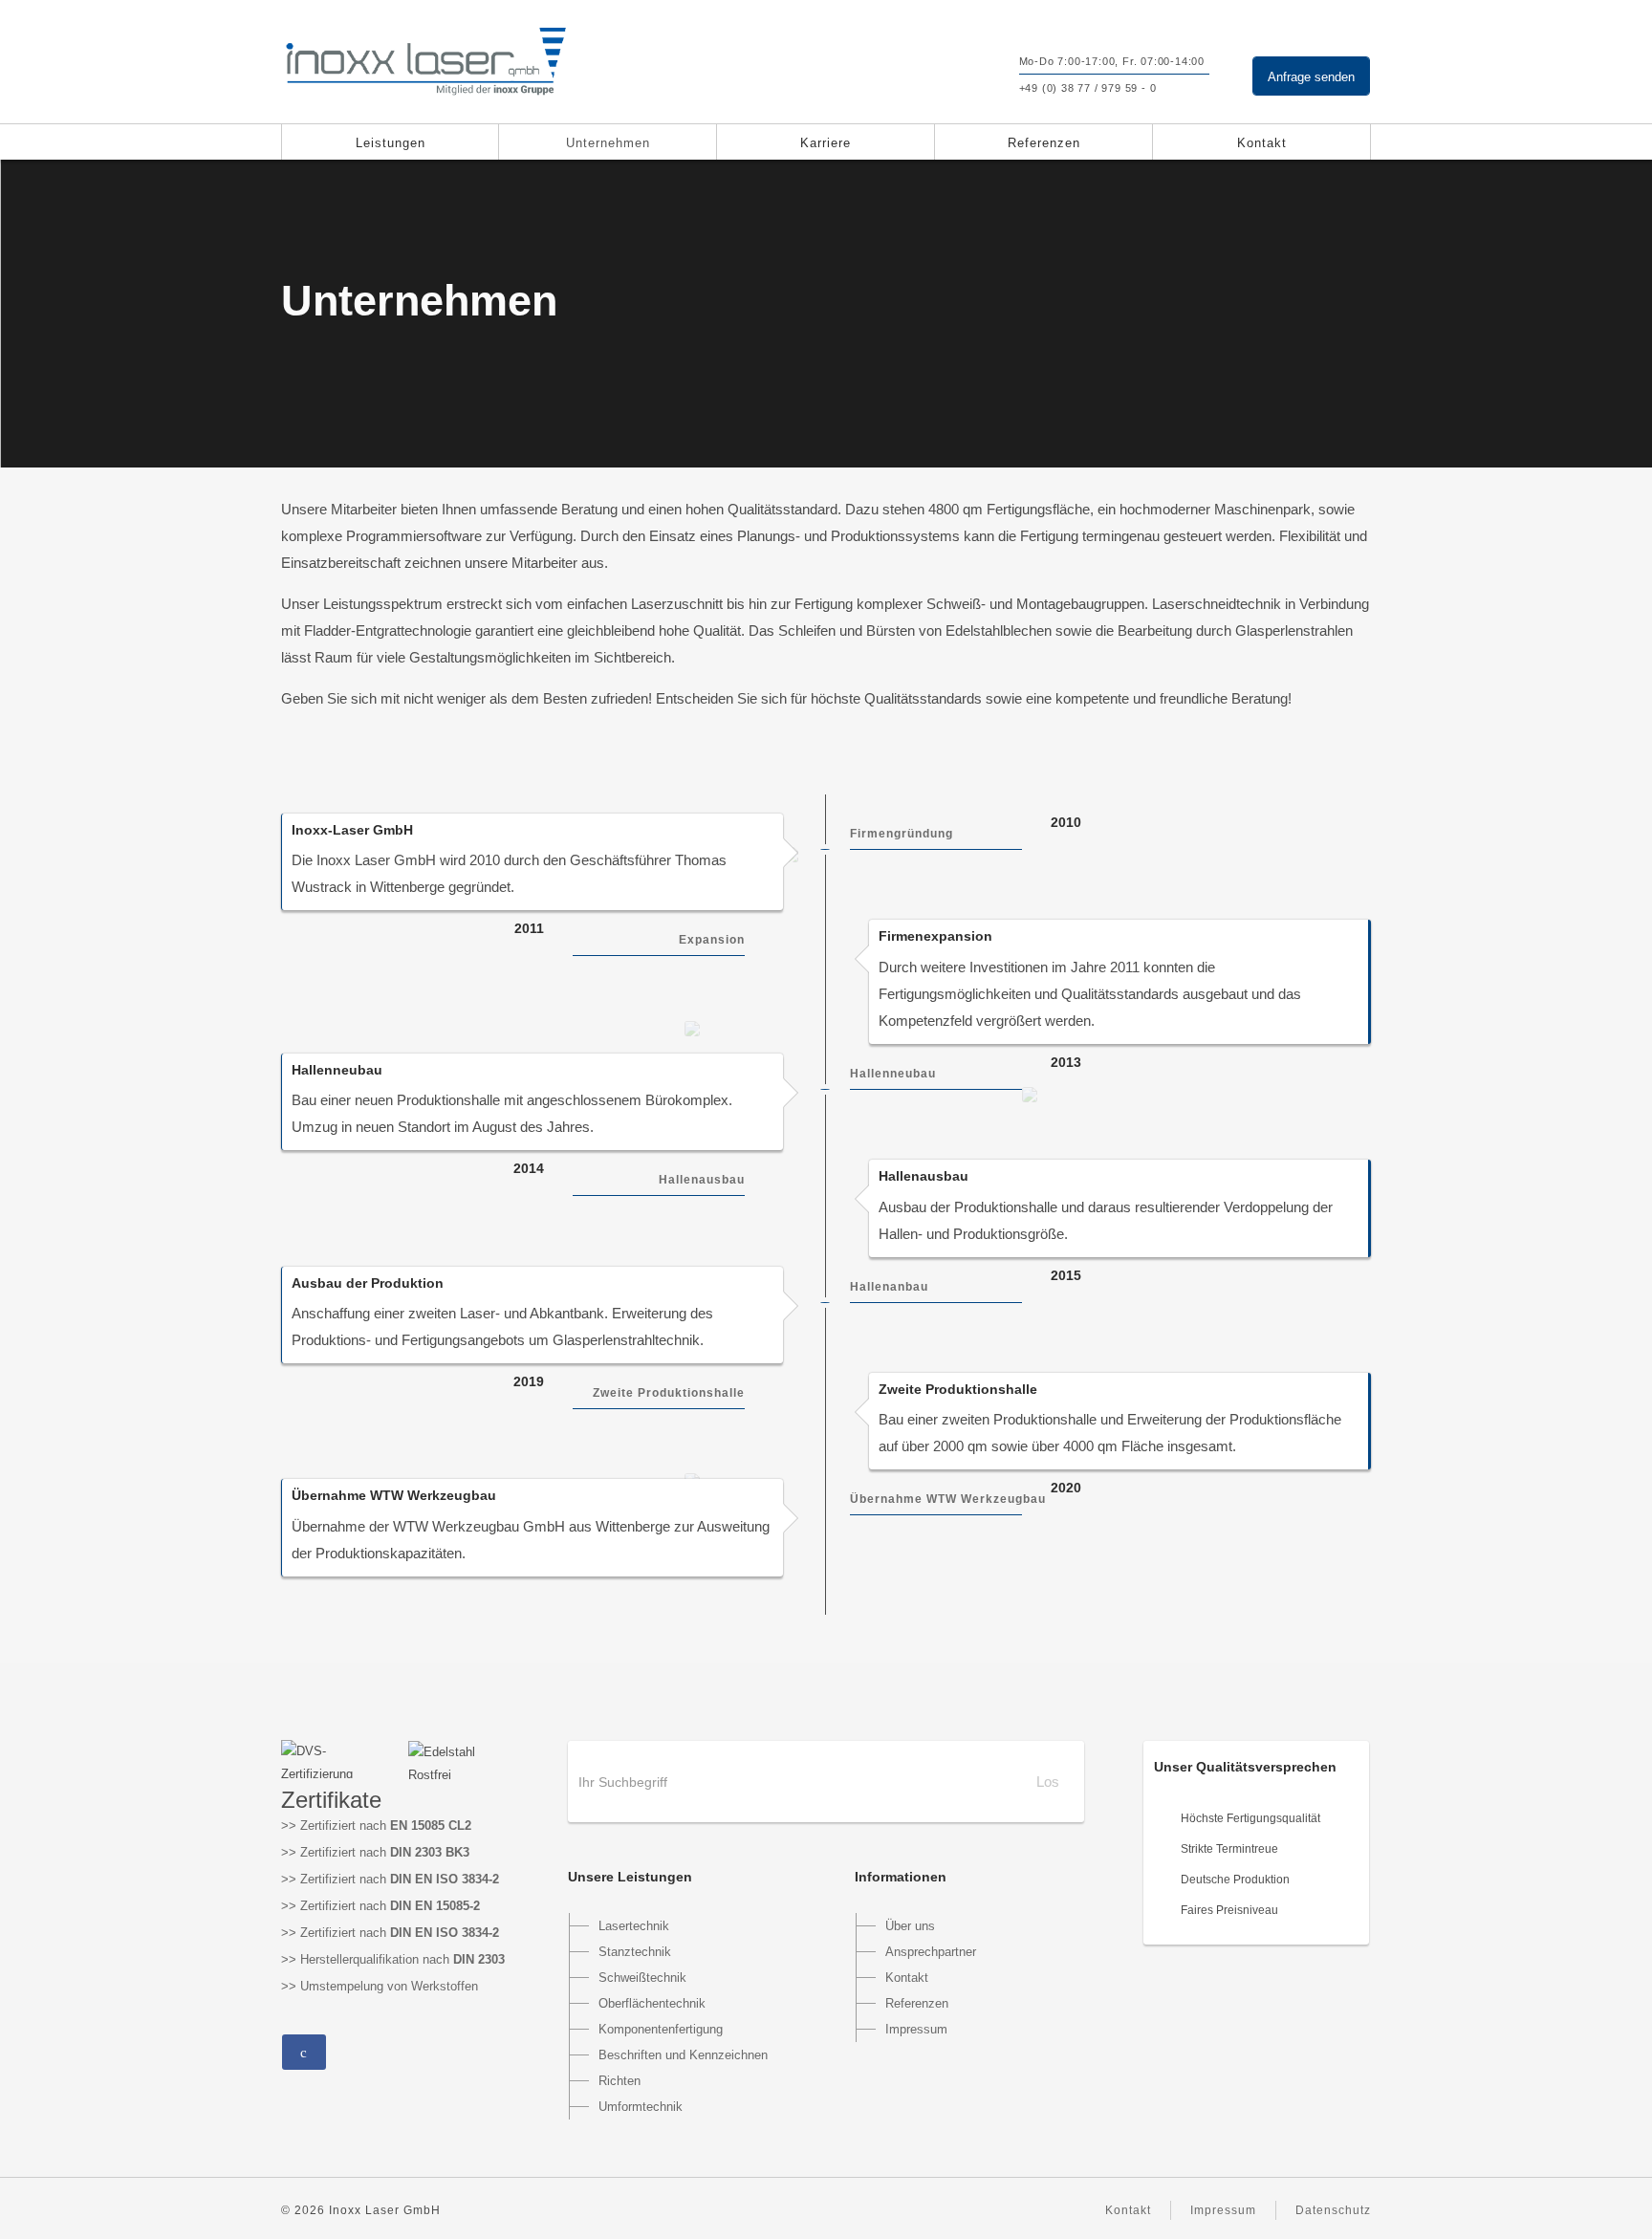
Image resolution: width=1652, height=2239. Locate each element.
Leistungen (391, 143)
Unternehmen (608, 143)
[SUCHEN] (957, 79)
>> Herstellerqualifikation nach (393, 1959)
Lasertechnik (634, 1926)
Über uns (910, 1926)
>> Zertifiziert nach (376, 1826)
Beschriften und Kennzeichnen (683, 2055)
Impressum (916, 2029)
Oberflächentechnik (652, 2003)
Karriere (826, 143)
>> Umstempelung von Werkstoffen (380, 1986)
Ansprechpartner (931, 1952)
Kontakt (1262, 143)
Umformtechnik (641, 2107)
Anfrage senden (1311, 77)
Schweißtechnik (642, 1978)
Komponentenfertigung (661, 2029)
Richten (619, 2081)
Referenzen (1044, 143)
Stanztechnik (635, 1952)
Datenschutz (1333, 2210)
